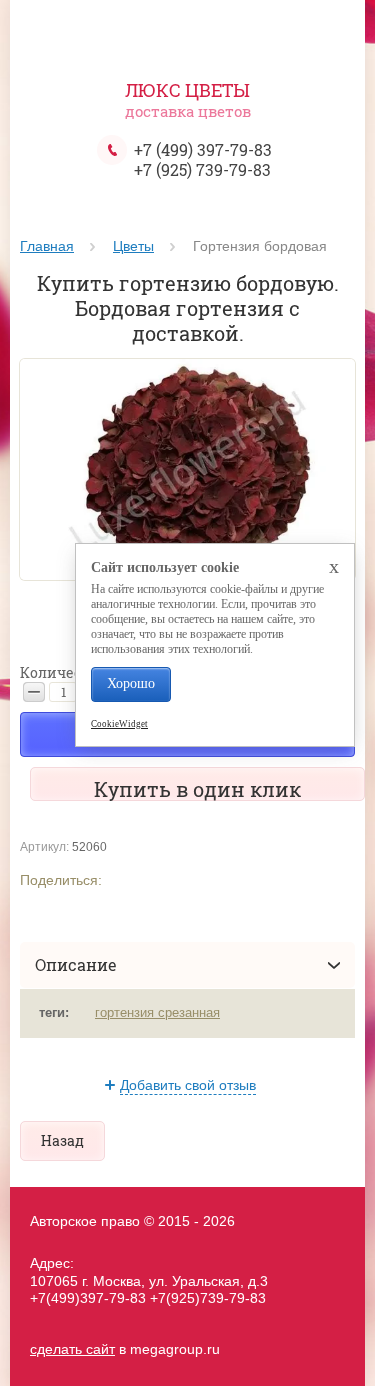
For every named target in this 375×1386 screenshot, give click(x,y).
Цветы (133, 246)
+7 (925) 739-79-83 (202, 169)
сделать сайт (72, 1349)
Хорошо (131, 683)
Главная (47, 246)
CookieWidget (119, 724)
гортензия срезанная (157, 1012)
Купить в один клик (197, 789)
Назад (62, 1140)
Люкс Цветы (187, 90)
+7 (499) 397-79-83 (203, 149)
